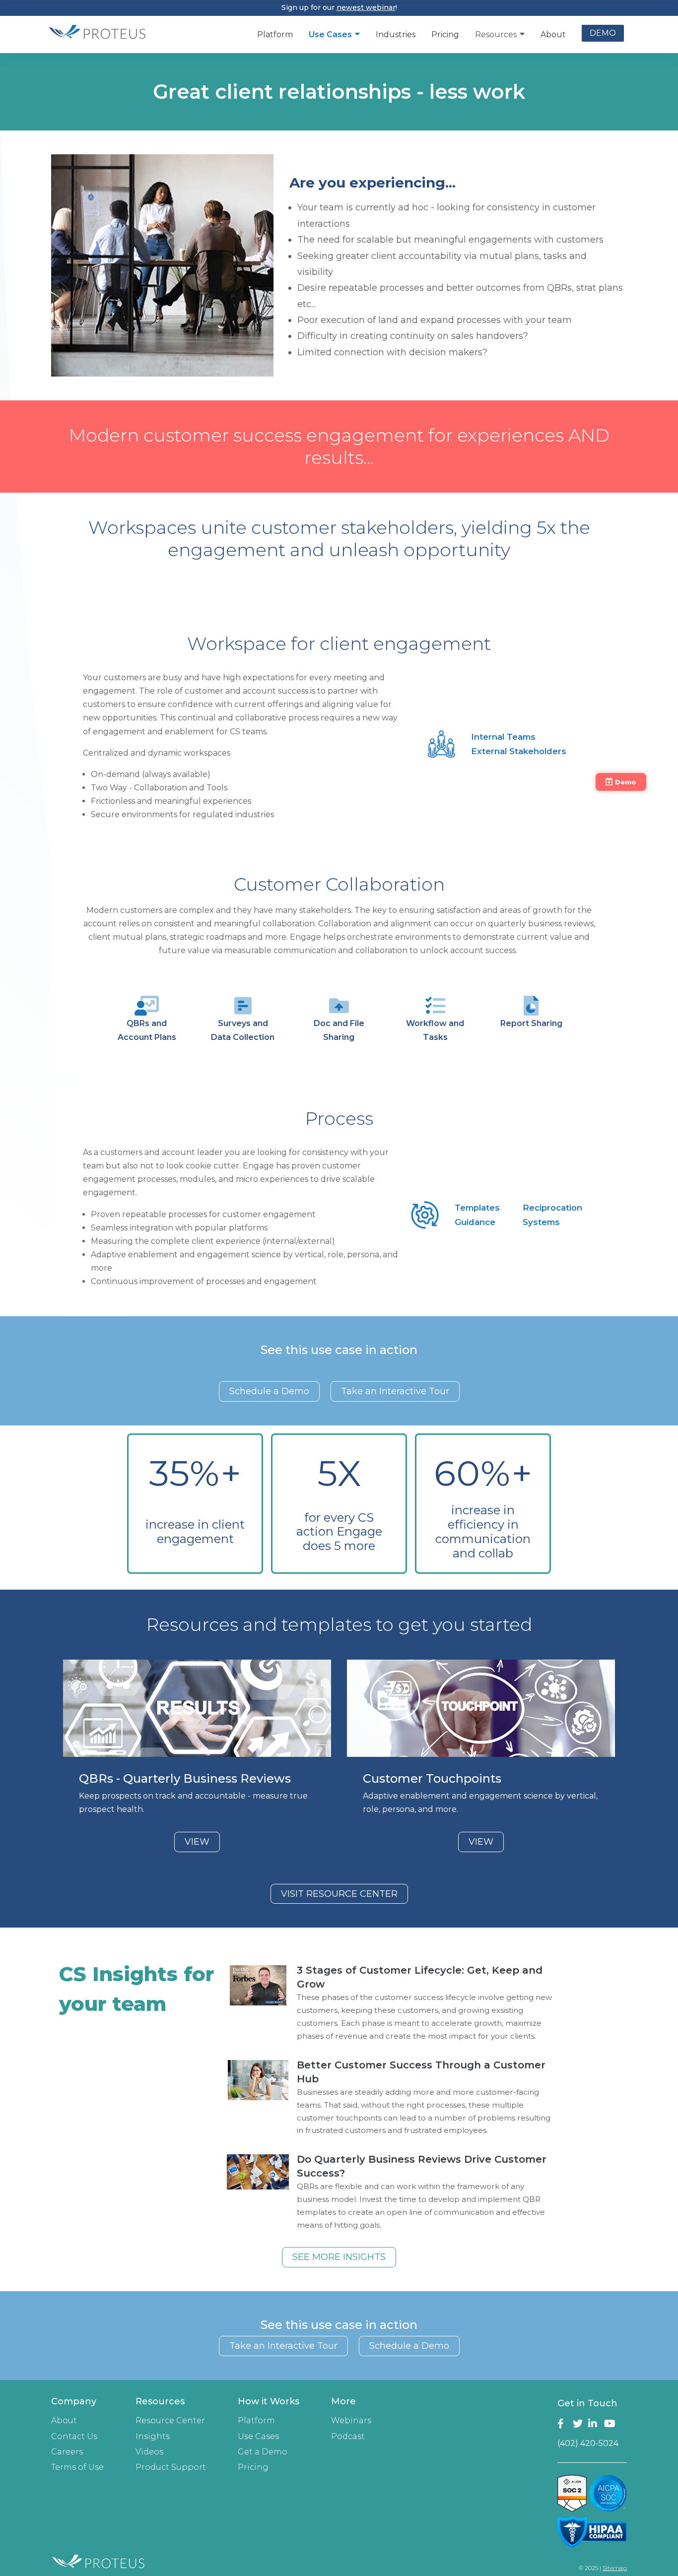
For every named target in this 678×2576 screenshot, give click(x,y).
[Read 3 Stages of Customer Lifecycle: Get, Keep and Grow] (258, 1985)
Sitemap (615, 2568)
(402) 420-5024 (588, 2443)
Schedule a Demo (269, 1391)
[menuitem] (275, 34)
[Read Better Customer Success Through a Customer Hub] (258, 2080)
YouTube (610, 2424)
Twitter (578, 2424)
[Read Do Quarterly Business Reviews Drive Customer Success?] (258, 2174)
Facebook (563, 2424)
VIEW (197, 1842)
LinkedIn (594, 2424)
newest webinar (366, 7)
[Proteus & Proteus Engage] (97, 38)
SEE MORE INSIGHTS (339, 2257)
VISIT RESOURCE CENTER (339, 1894)
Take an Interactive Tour (395, 1391)
